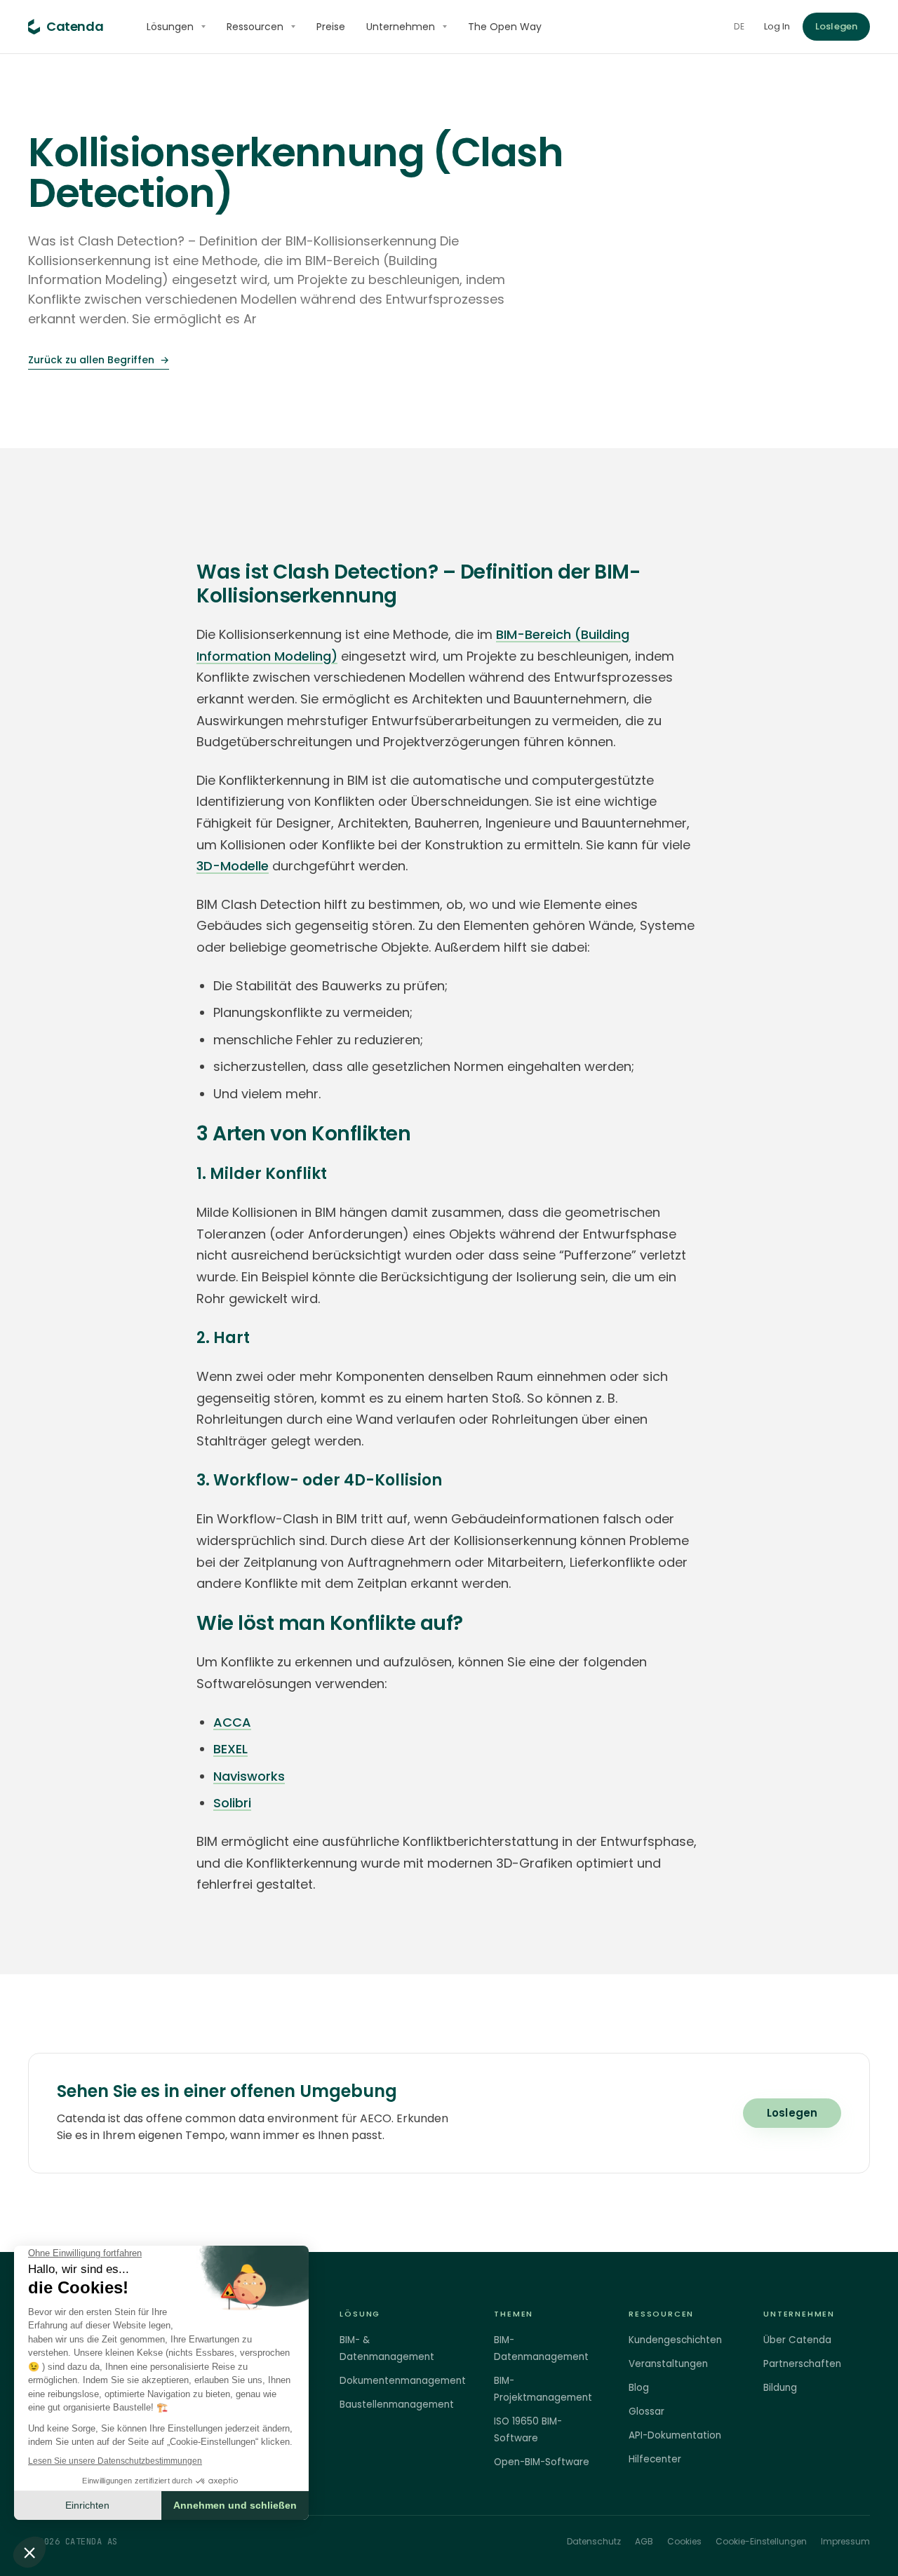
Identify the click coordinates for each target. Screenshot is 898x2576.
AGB (644, 2541)
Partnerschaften (802, 2364)
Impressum (845, 2541)
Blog (639, 2388)
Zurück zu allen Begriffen (99, 360)
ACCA (232, 1722)
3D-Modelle (233, 866)
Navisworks (249, 1776)
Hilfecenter (655, 2459)
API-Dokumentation (675, 2435)
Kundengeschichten (675, 2340)
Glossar (646, 2412)
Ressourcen (255, 27)
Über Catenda (797, 2340)
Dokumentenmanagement (403, 2381)
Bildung (780, 2388)
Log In (777, 26)
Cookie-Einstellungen (761, 2541)
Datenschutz (594, 2541)
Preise (331, 27)
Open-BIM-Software (542, 2462)
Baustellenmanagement (397, 2405)
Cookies (684, 2541)
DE (739, 26)
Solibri (232, 1803)
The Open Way (505, 27)
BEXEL (230, 1749)
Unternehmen (401, 27)
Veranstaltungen (668, 2364)
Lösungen (170, 27)
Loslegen (836, 26)
